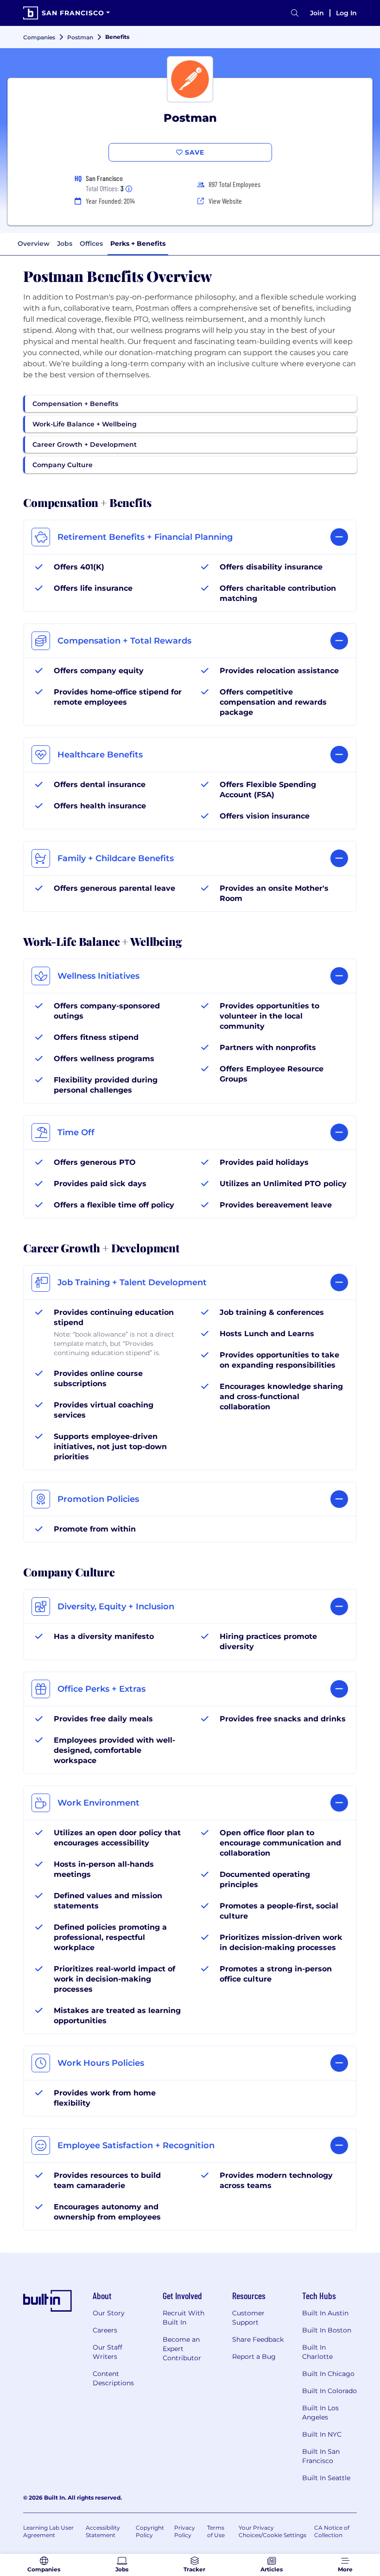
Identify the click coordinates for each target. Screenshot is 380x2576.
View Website (225, 201)
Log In (346, 13)
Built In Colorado (329, 2391)
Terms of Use (216, 2531)
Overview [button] (34, 244)
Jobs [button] (65, 244)
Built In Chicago (328, 2374)
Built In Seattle (326, 2478)
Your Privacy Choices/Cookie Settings (272, 2531)
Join (317, 13)
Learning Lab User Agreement (48, 2531)
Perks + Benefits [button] (138, 244)
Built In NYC (322, 2434)
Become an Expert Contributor (182, 2349)
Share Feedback (258, 2339)
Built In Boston (327, 2330)
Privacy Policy (185, 2531)
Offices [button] (91, 244)
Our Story (109, 2313)
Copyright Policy (150, 2531)
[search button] (295, 13)
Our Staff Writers (108, 2352)
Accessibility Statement (103, 2531)
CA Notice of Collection (332, 2531)
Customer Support (248, 2318)
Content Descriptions (113, 2378)
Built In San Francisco (321, 2456)
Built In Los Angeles (320, 2413)
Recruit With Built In (184, 2318)
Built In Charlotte (317, 2352)
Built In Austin (325, 2313)
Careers (105, 2330)
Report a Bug (254, 2357)
